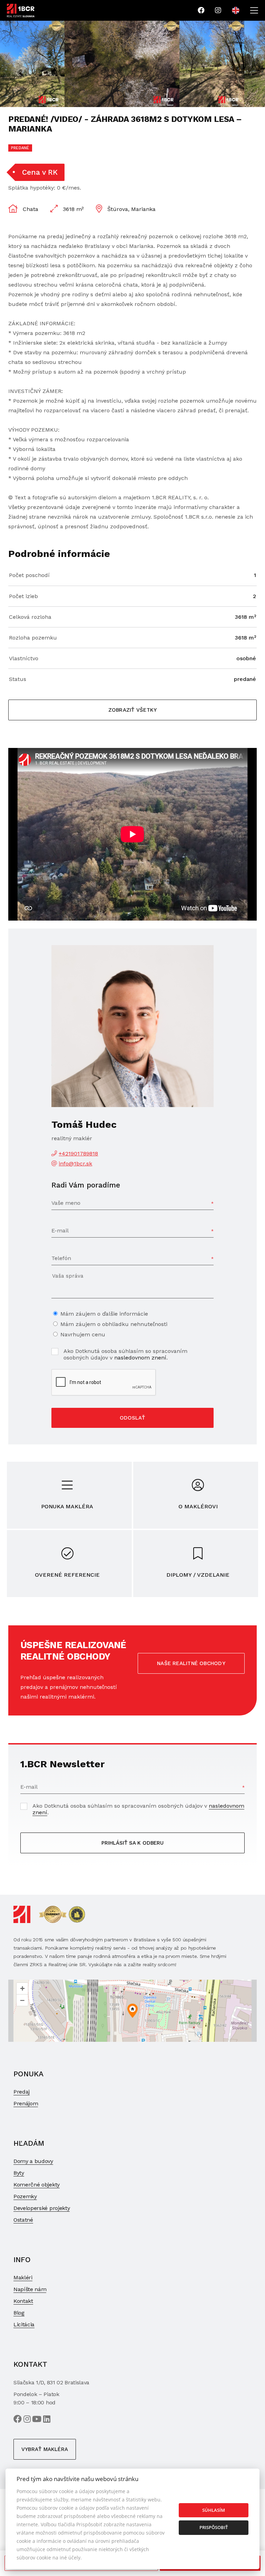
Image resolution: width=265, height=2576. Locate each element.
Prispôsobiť (214, 2527)
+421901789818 (78, 1154)
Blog (19, 2313)
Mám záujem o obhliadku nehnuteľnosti (114, 1324)
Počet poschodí (29, 575)
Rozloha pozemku (33, 638)
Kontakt (23, 2301)
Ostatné (23, 2220)
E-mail (60, 1231)
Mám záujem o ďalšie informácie (104, 1314)
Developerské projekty (42, 2208)
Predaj (22, 2092)
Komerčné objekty (37, 2185)
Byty (19, 2173)
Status (18, 679)
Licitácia (24, 2324)
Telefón (61, 1258)
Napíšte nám (30, 2289)
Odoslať (132, 1418)
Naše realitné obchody (191, 1663)
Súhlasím (214, 2510)
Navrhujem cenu (83, 1334)
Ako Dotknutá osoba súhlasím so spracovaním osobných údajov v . (125, 1354)
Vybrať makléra (45, 2449)
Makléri (23, 2277)
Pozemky (25, 2196)
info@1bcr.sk (75, 1164)
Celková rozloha (30, 617)
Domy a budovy (33, 2161)
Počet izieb (23, 596)
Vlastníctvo (24, 658)
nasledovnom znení (140, 1358)
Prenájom (26, 2103)
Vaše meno (66, 1203)
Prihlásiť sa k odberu (132, 1843)
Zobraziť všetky (132, 710)
